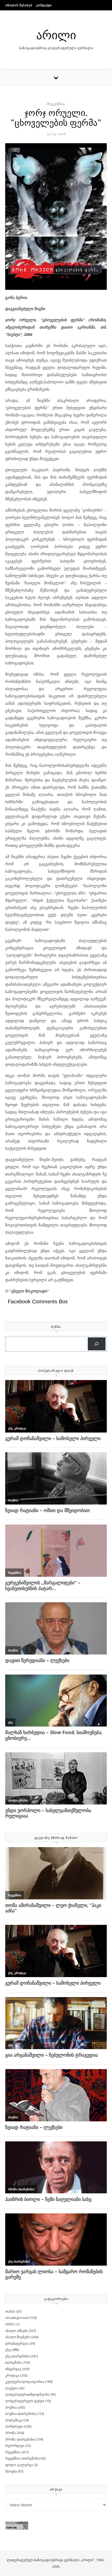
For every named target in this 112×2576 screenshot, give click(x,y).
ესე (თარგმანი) (17, 2356)
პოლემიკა (14, 2420)
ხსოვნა (11, 2471)
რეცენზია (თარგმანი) (22, 2458)
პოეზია (11, 2407)
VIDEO (10, 2324)
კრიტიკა (12, 2375)
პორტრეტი (14, 2426)
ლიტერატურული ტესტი (25, 2401)
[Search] (97, 1344)
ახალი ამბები (17, 2331)
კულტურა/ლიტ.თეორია (25, 2382)
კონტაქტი (44, 5)
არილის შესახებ (19, 5)
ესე (8, 2350)
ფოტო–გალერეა (19, 2465)
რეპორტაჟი (15, 2446)
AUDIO (10, 2311)
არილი (56, 34)
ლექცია (12, 2388)
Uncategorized (17, 2318)
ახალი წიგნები (18, 2337)
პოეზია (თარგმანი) (21, 2414)
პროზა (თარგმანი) (20, 2439)
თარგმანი (13, 2362)
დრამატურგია (17, 2343)
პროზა (11, 2433)
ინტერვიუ (13, 2369)
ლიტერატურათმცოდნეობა (27, 2394)
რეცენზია (56, 104)
